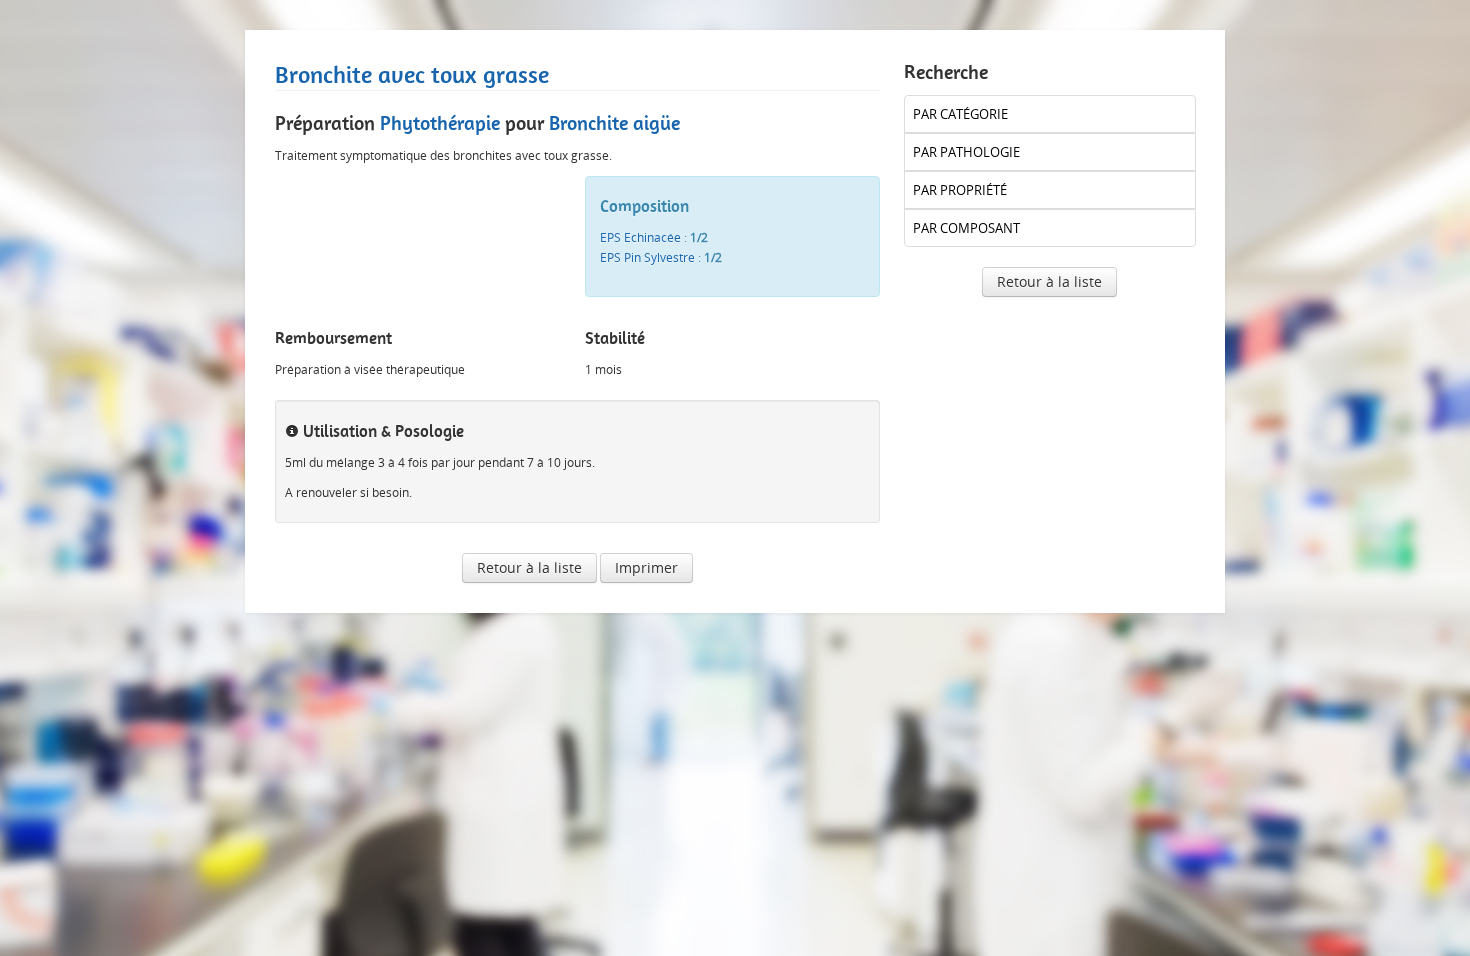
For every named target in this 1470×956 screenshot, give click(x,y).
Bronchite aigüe (614, 123)
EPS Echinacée (640, 237)
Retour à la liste (529, 567)
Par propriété (960, 190)
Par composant (966, 228)
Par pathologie (966, 152)
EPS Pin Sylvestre (647, 257)
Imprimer (646, 567)
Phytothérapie (440, 123)
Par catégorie (960, 114)
